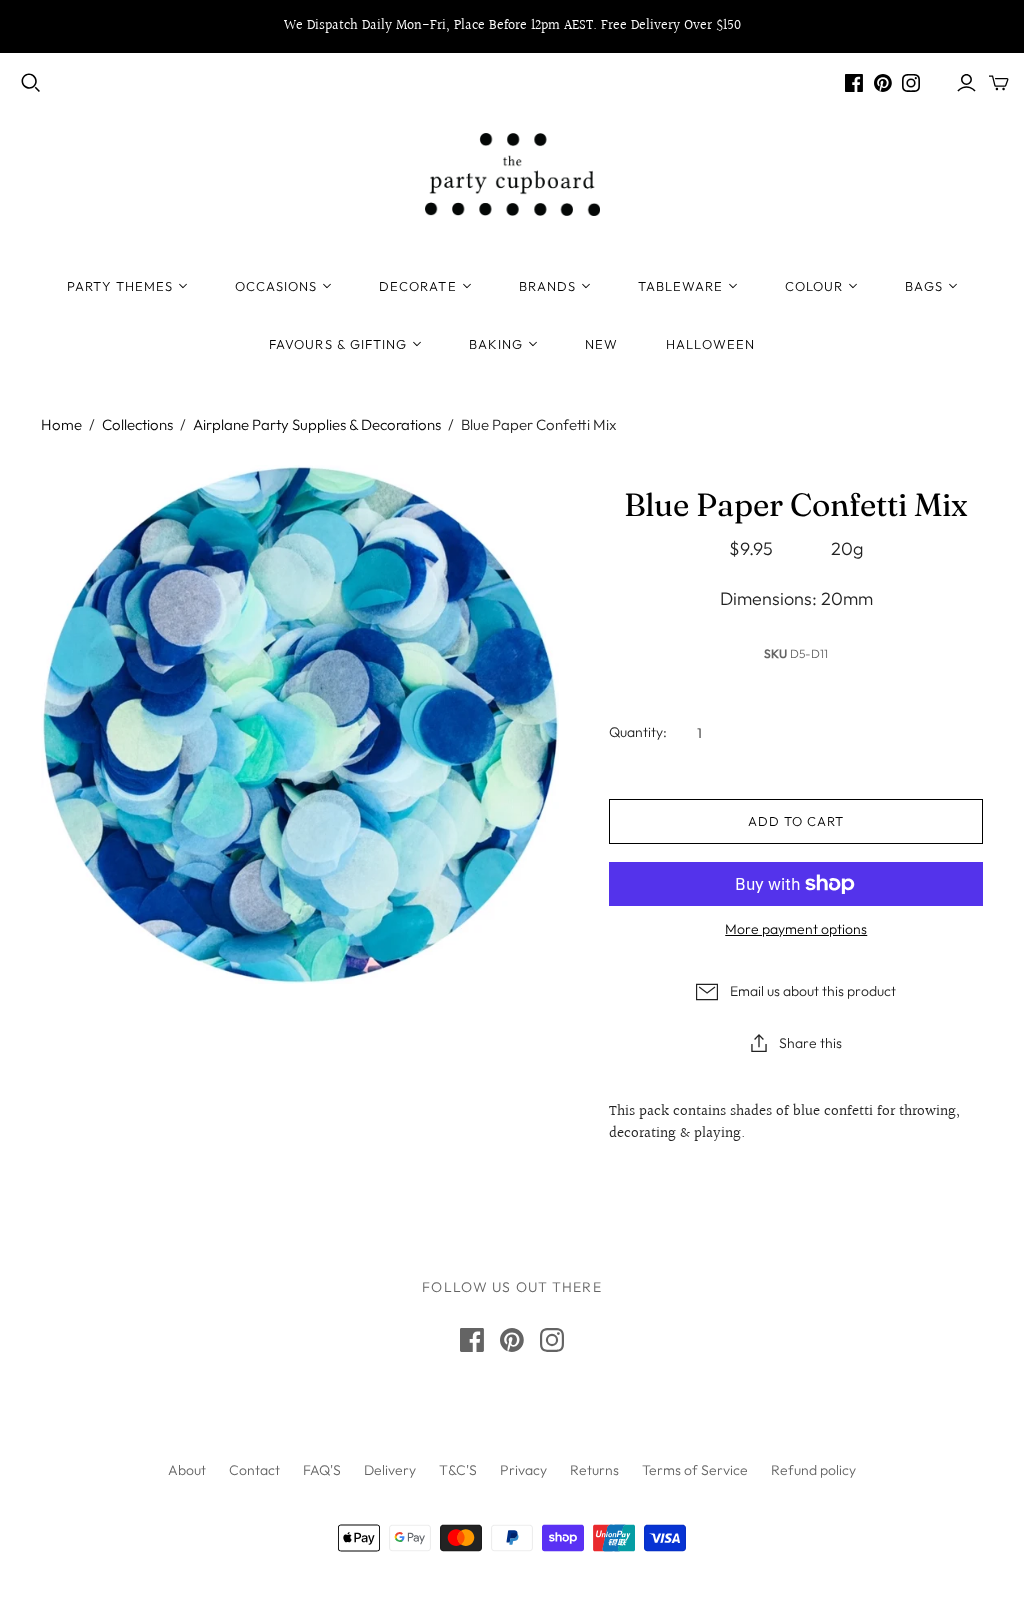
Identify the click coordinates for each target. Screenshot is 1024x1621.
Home (61, 424)
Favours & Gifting (338, 344)
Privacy (523, 1470)
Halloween (710, 344)
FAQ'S (322, 1470)
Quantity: (638, 732)
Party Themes (119, 286)
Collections (137, 424)
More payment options (796, 929)
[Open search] (31, 83)
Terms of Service (695, 1470)
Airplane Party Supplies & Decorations (317, 424)
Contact (254, 1470)
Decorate (417, 286)
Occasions (276, 286)
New (601, 344)
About (187, 1470)
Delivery (390, 1470)
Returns (594, 1470)
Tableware (680, 286)
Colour (814, 286)
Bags (923, 286)
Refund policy (813, 1470)
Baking (496, 344)
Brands (547, 286)
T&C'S (458, 1470)
